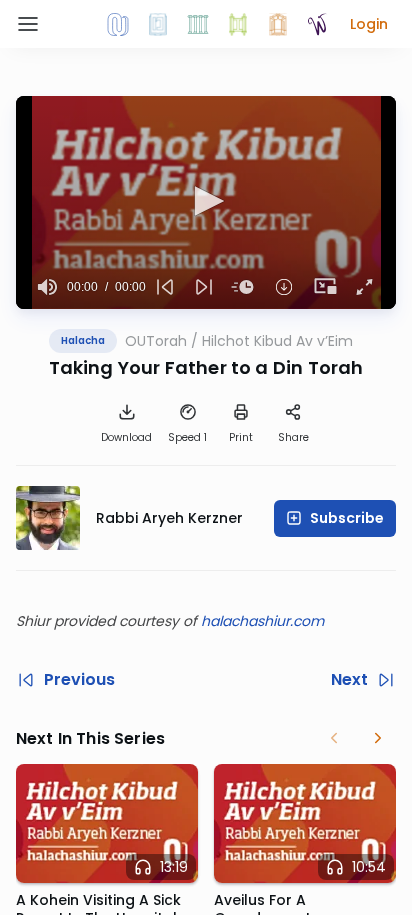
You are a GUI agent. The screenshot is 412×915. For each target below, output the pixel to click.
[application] (206, 202)
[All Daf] (278, 24)
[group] (47, 287)
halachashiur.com (262, 621)
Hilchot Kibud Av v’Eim (277, 341)
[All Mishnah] (158, 24)
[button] (369, 24)
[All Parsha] (238, 24)
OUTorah (156, 341)
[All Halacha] (198, 24)
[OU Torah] (118, 24)
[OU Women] (318, 24)
